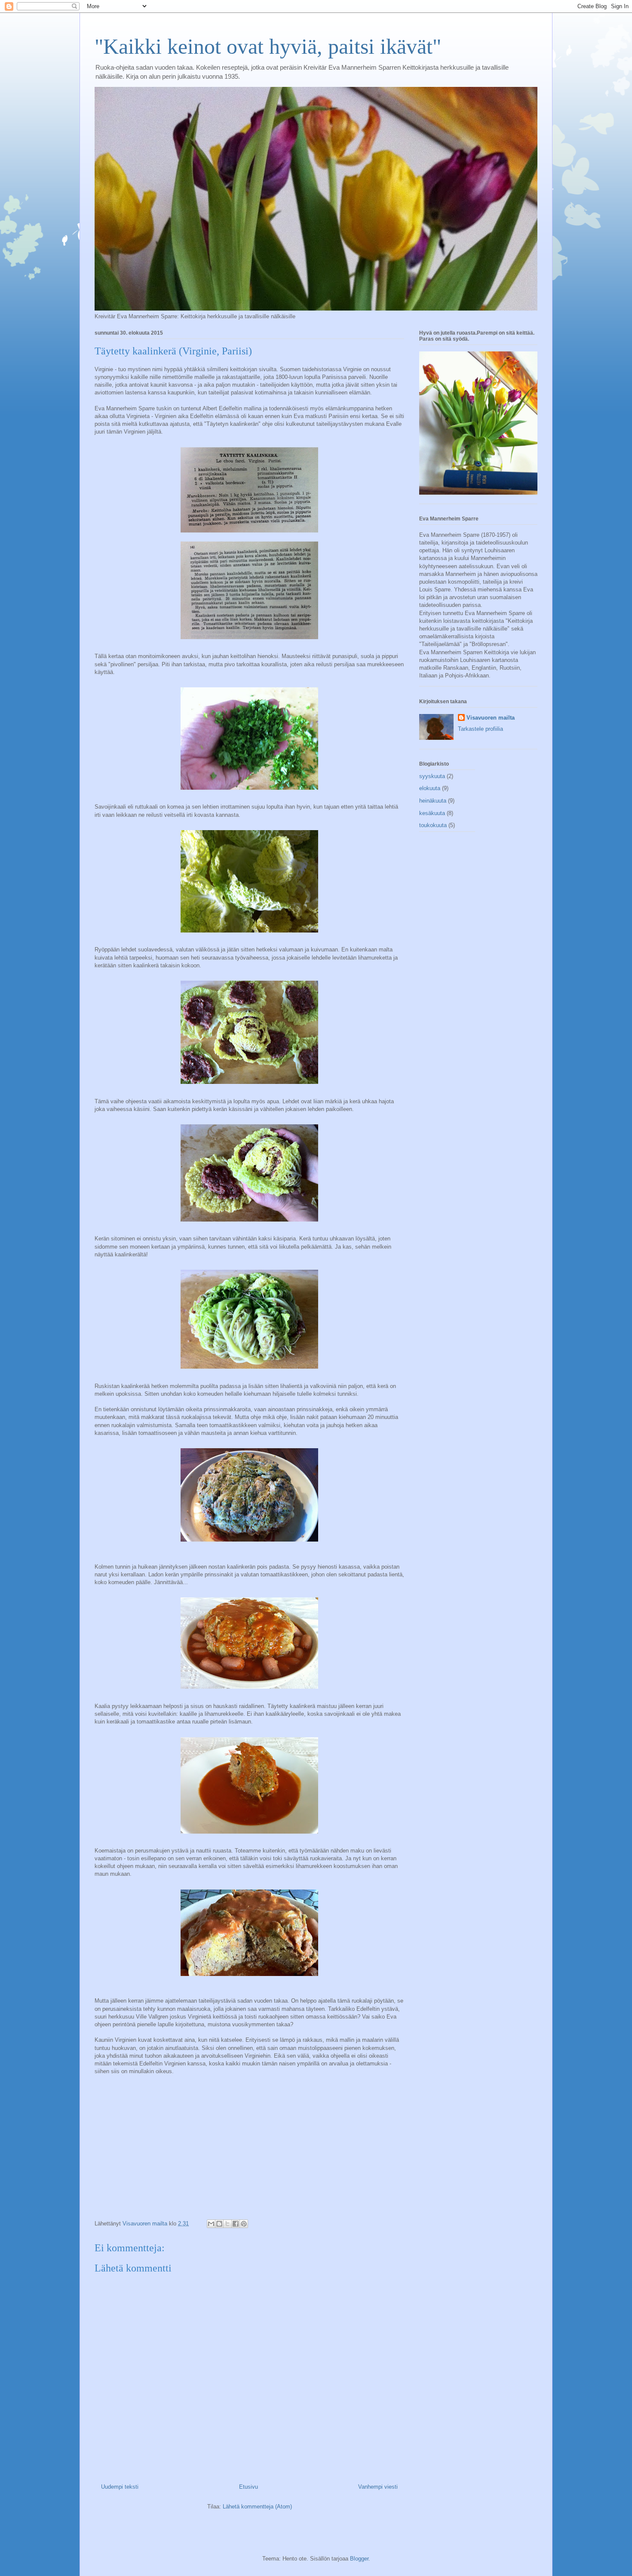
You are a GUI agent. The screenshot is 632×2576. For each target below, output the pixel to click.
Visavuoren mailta (491, 718)
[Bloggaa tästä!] (219, 2224)
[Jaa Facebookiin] (236, 2224)
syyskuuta (432, 776)
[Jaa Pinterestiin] (244, 2224)
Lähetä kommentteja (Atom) (257, 2507)
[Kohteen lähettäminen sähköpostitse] (211, 2224)
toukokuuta (433, 825)
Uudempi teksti (120, 2487)
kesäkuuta (432, 813)
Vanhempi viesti (378, 2487)
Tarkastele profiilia (480, 729)
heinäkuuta (433, 801)
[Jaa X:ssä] (227, 2224)
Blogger (359, 2559)
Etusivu (249, 2487)
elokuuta (430, 788)
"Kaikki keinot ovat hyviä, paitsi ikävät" (268, 46)
